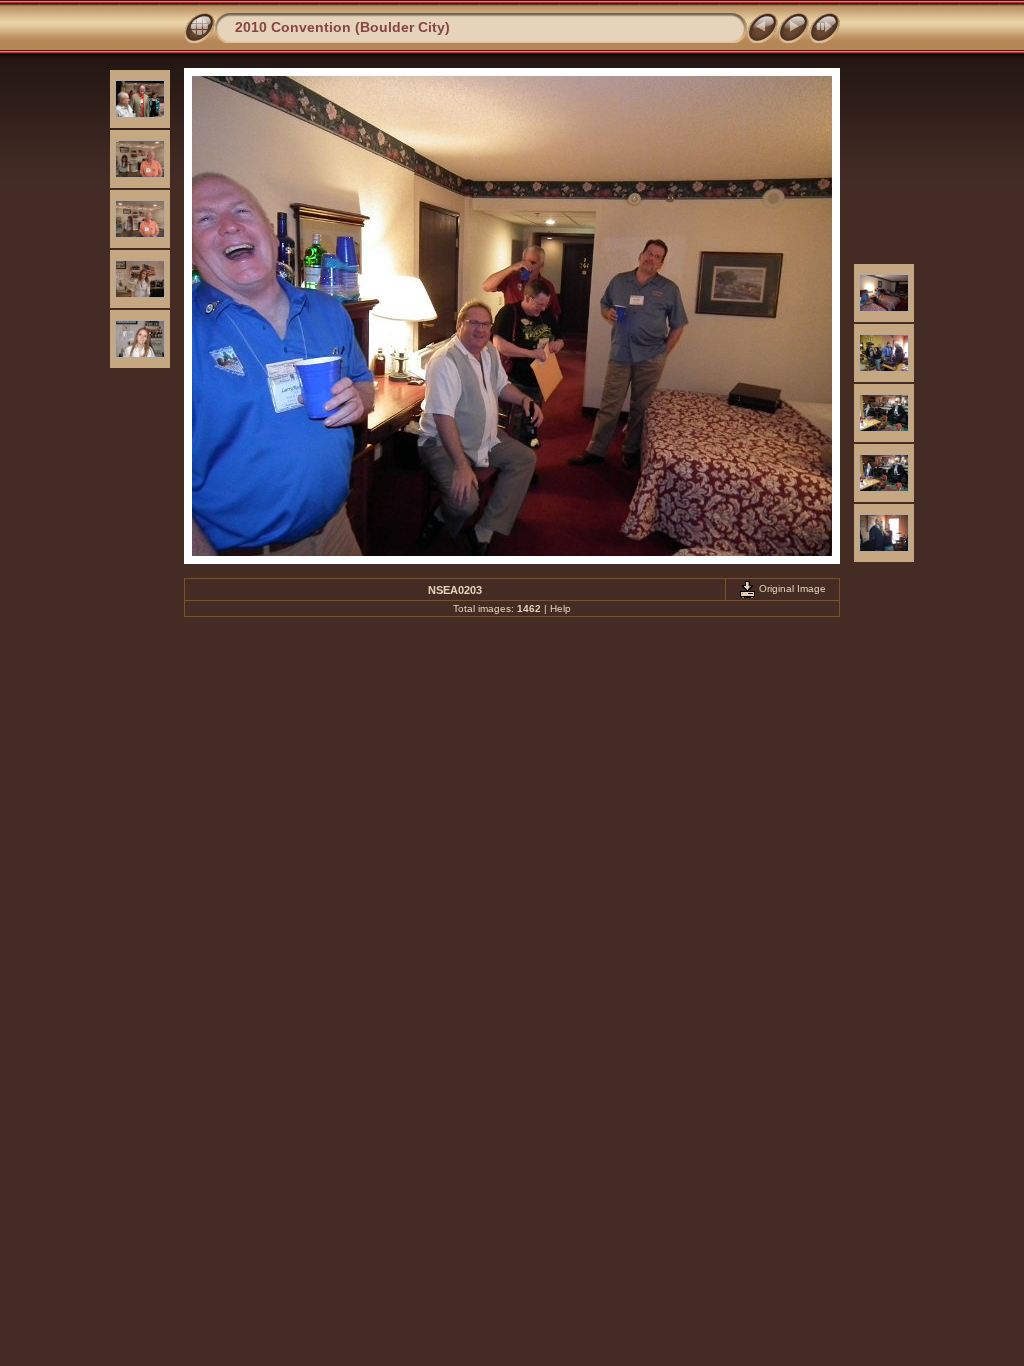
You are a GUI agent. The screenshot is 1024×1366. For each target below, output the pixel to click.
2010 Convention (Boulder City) (342, 27)
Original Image (791, 588)
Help (560, 608)
